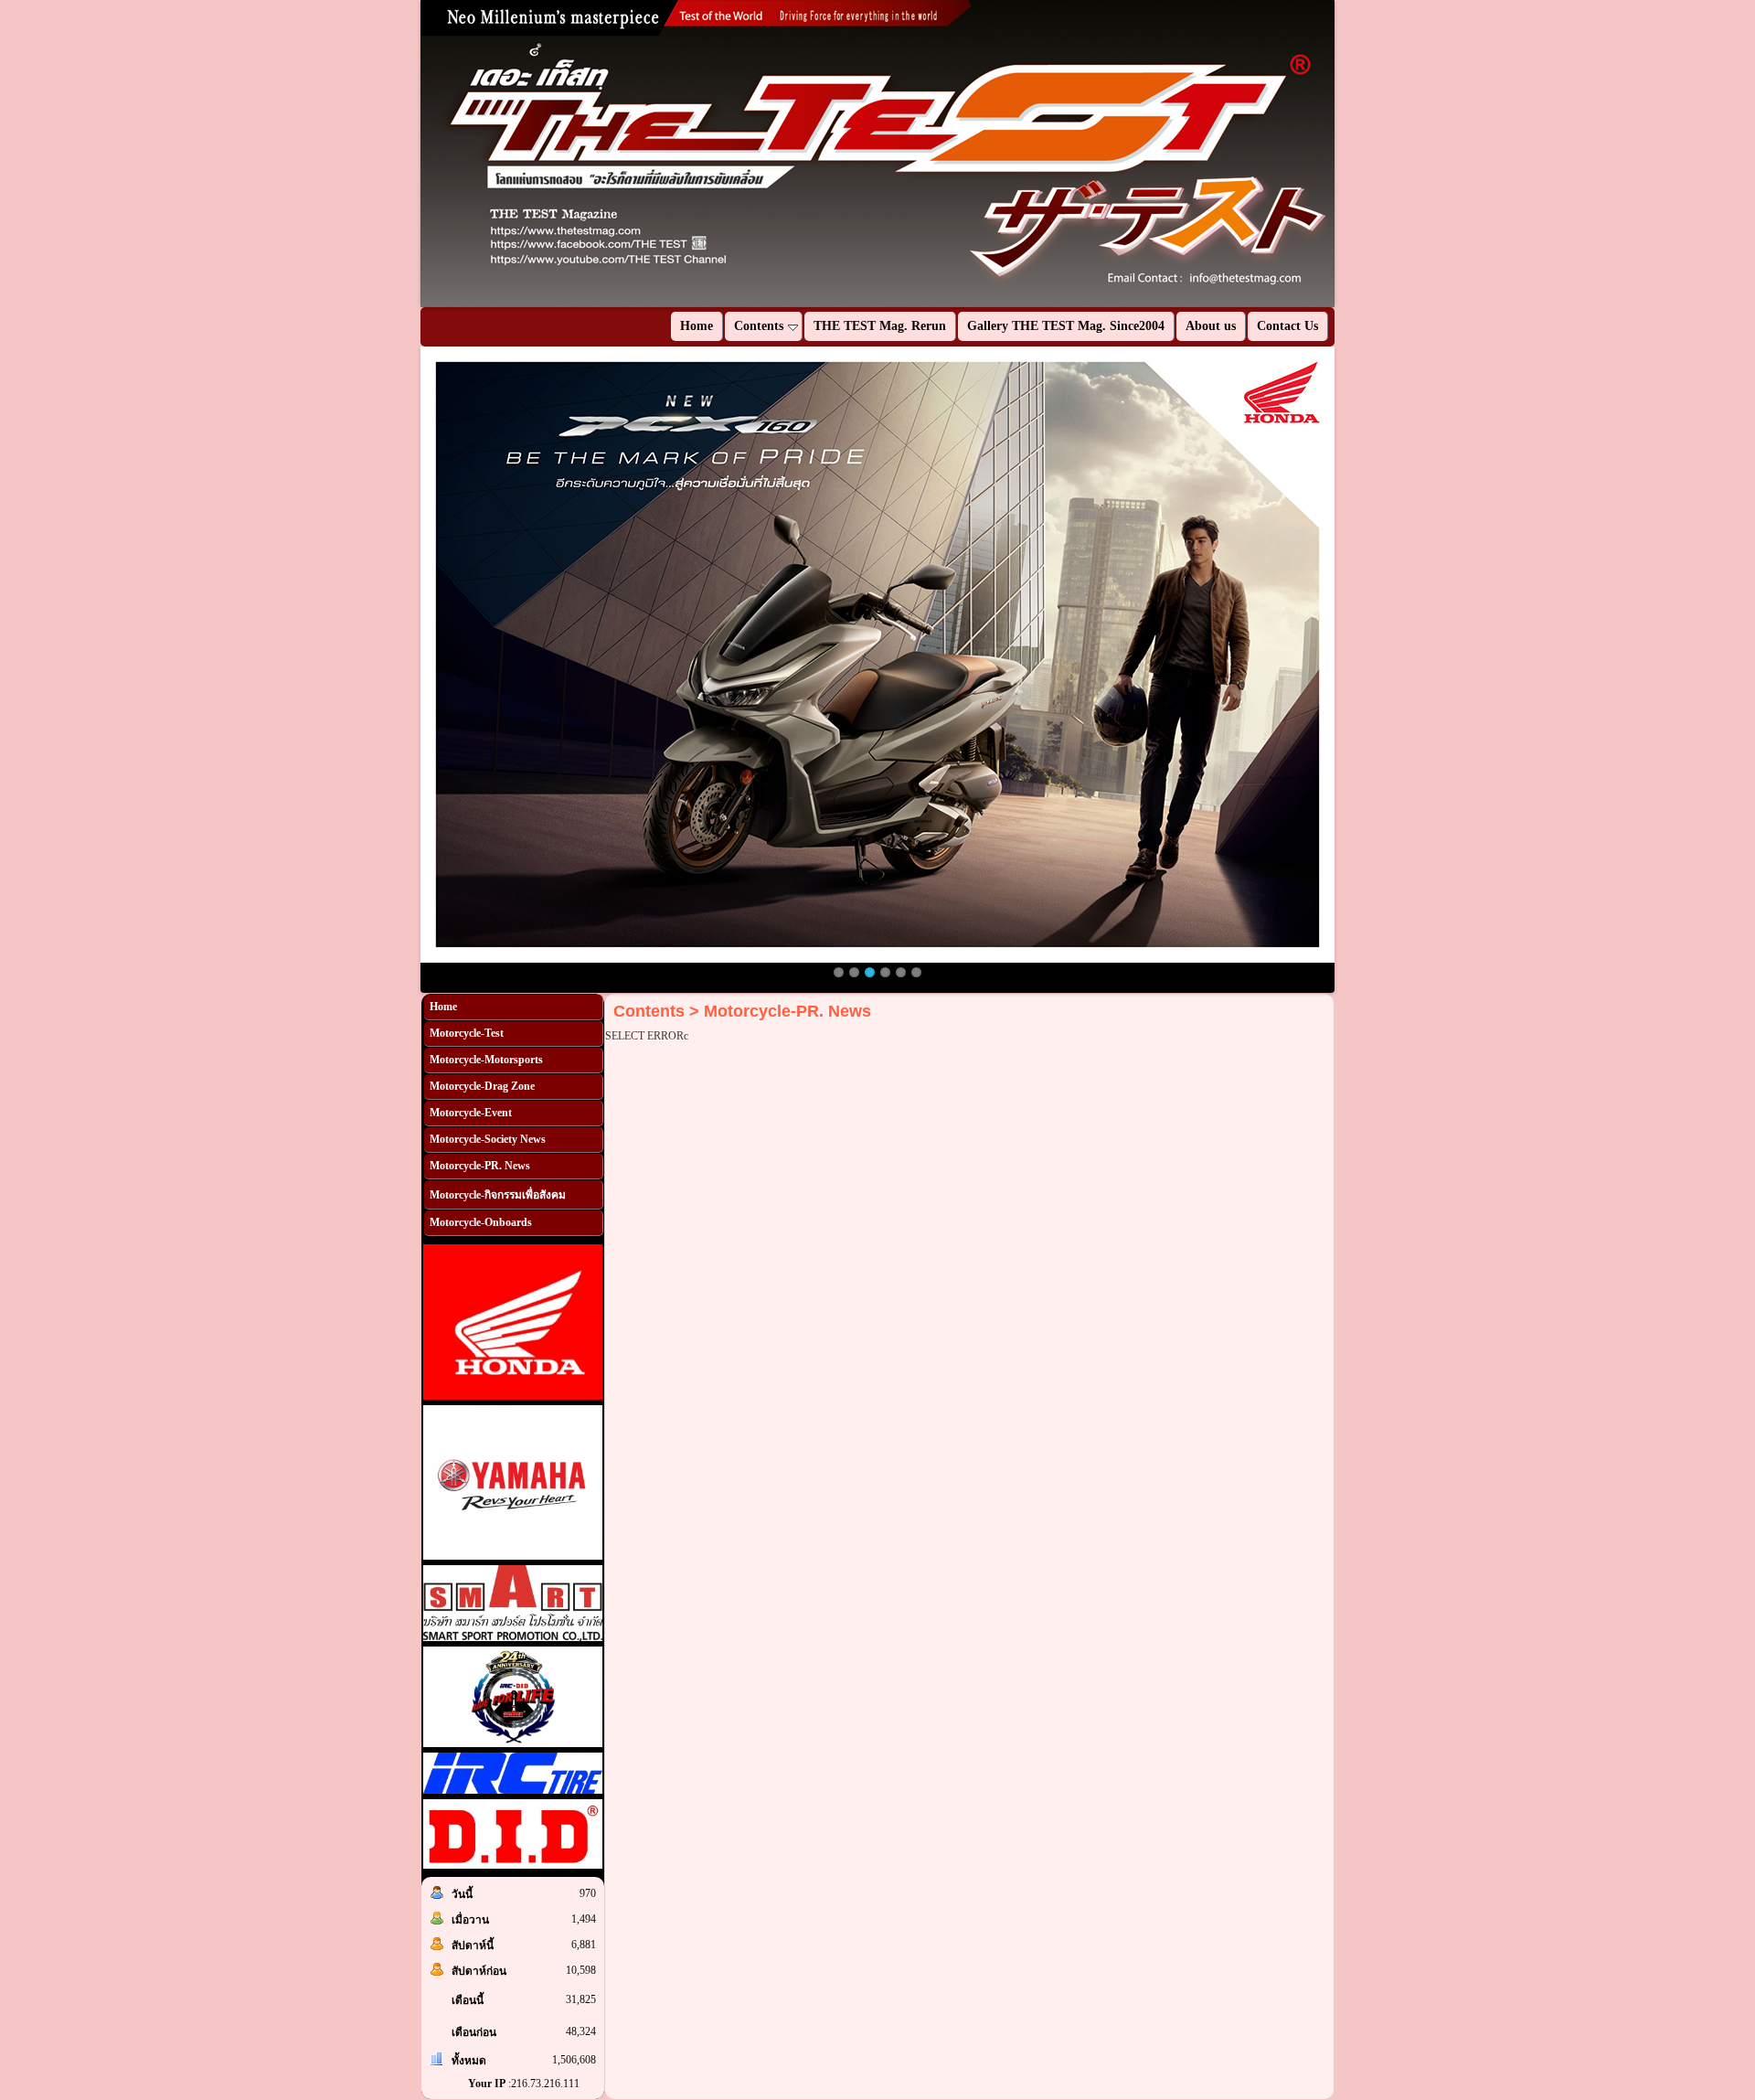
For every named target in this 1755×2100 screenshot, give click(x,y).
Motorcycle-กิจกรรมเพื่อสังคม (498, 1195)
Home (443, 1007)
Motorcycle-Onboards (481, 1222)
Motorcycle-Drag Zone (482, 1086)
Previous (393, 154)
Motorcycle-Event (471, 1113)
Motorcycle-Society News (488, 1139)
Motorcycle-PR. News (480, 1166)
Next (1362, 154)
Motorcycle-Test (467, 1033)
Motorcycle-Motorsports (486, 1060)
